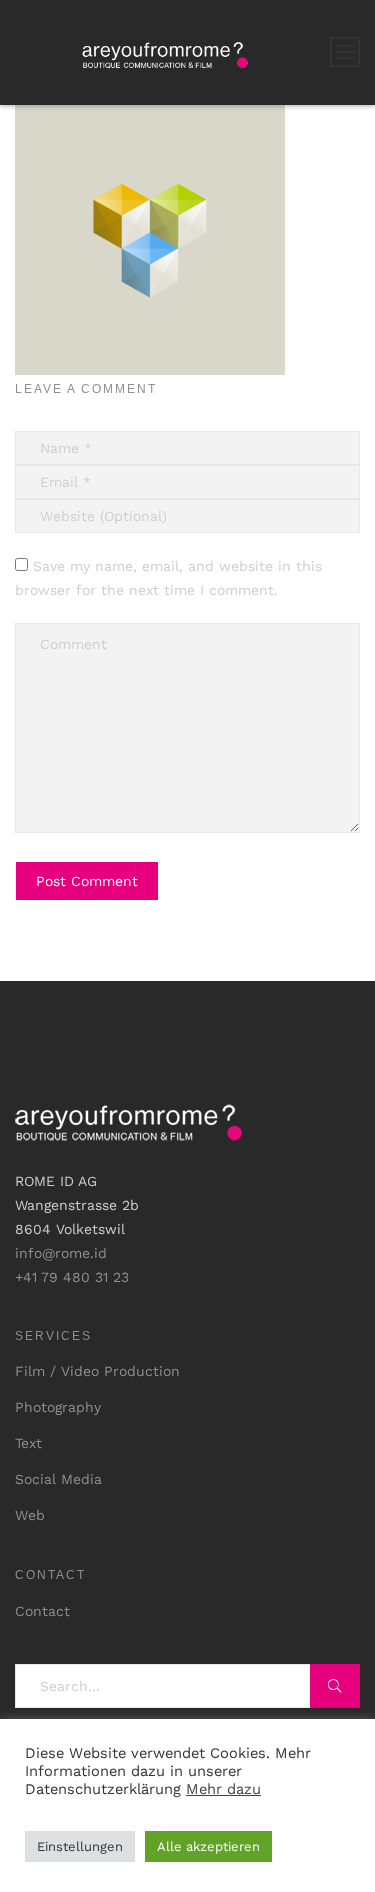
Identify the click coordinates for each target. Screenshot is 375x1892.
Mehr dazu (223, 1789)
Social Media (58, 1479)
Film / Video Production (97, 1371)
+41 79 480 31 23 (72, 1277)
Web (30, 1515)
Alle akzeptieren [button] (208, 1846)
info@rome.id (61, 1253)
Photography (58, 1407)
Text (28, 1443)
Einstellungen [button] (80, 1846)
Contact (42, 1611)
